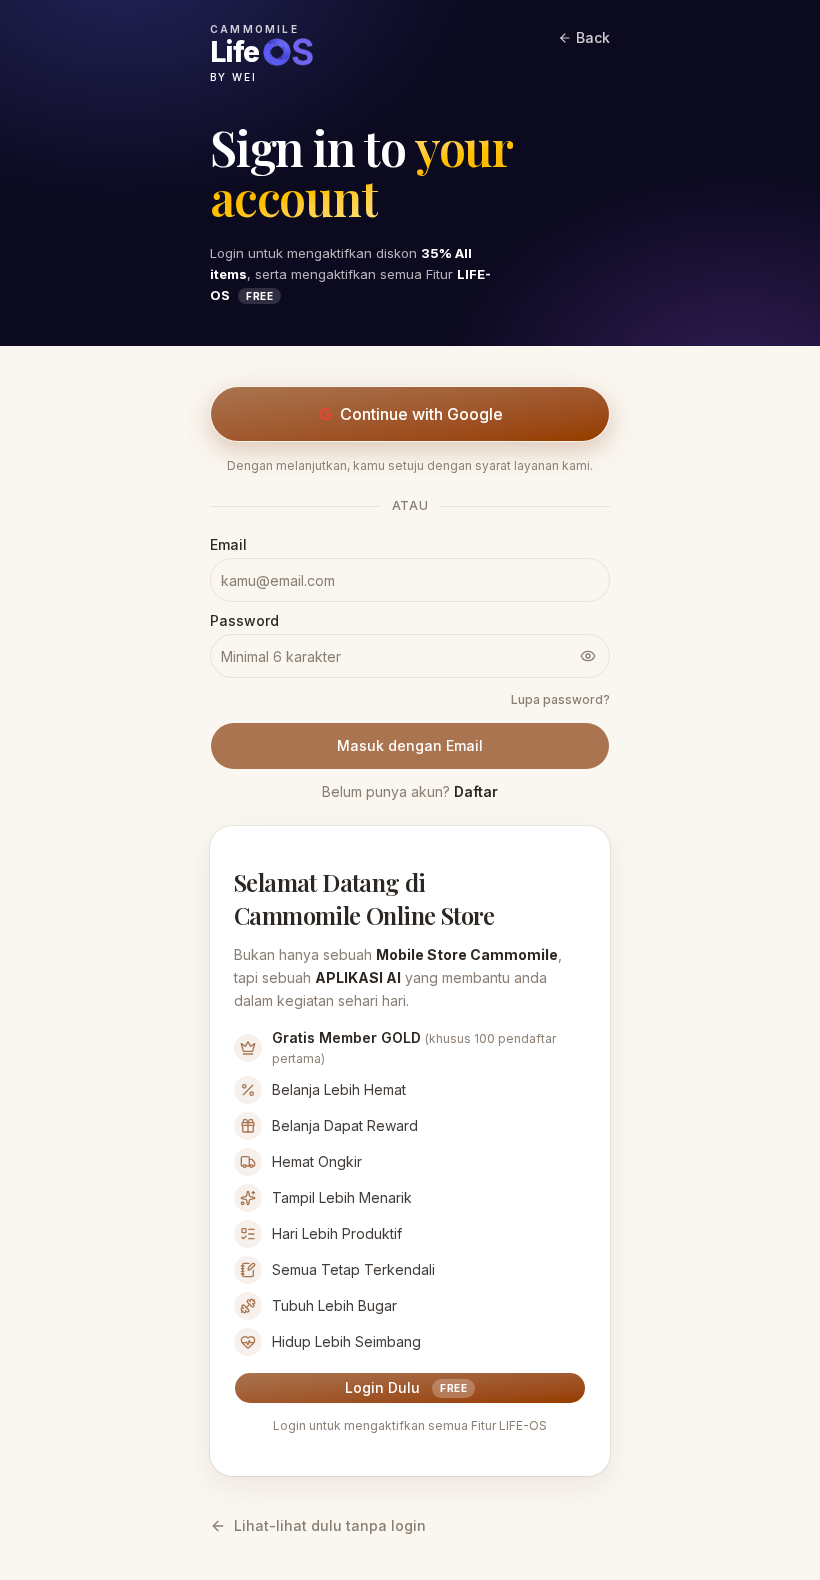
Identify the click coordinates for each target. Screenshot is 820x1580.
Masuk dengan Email (410, 745)
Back (593, 37)
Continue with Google (421, 414)
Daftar (476, 791)
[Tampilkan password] (588, 656)
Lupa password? (560, 699)
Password (244, 621)
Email (228, 545)
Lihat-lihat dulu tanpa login (330, 1525)
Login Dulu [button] (406, 1387)
